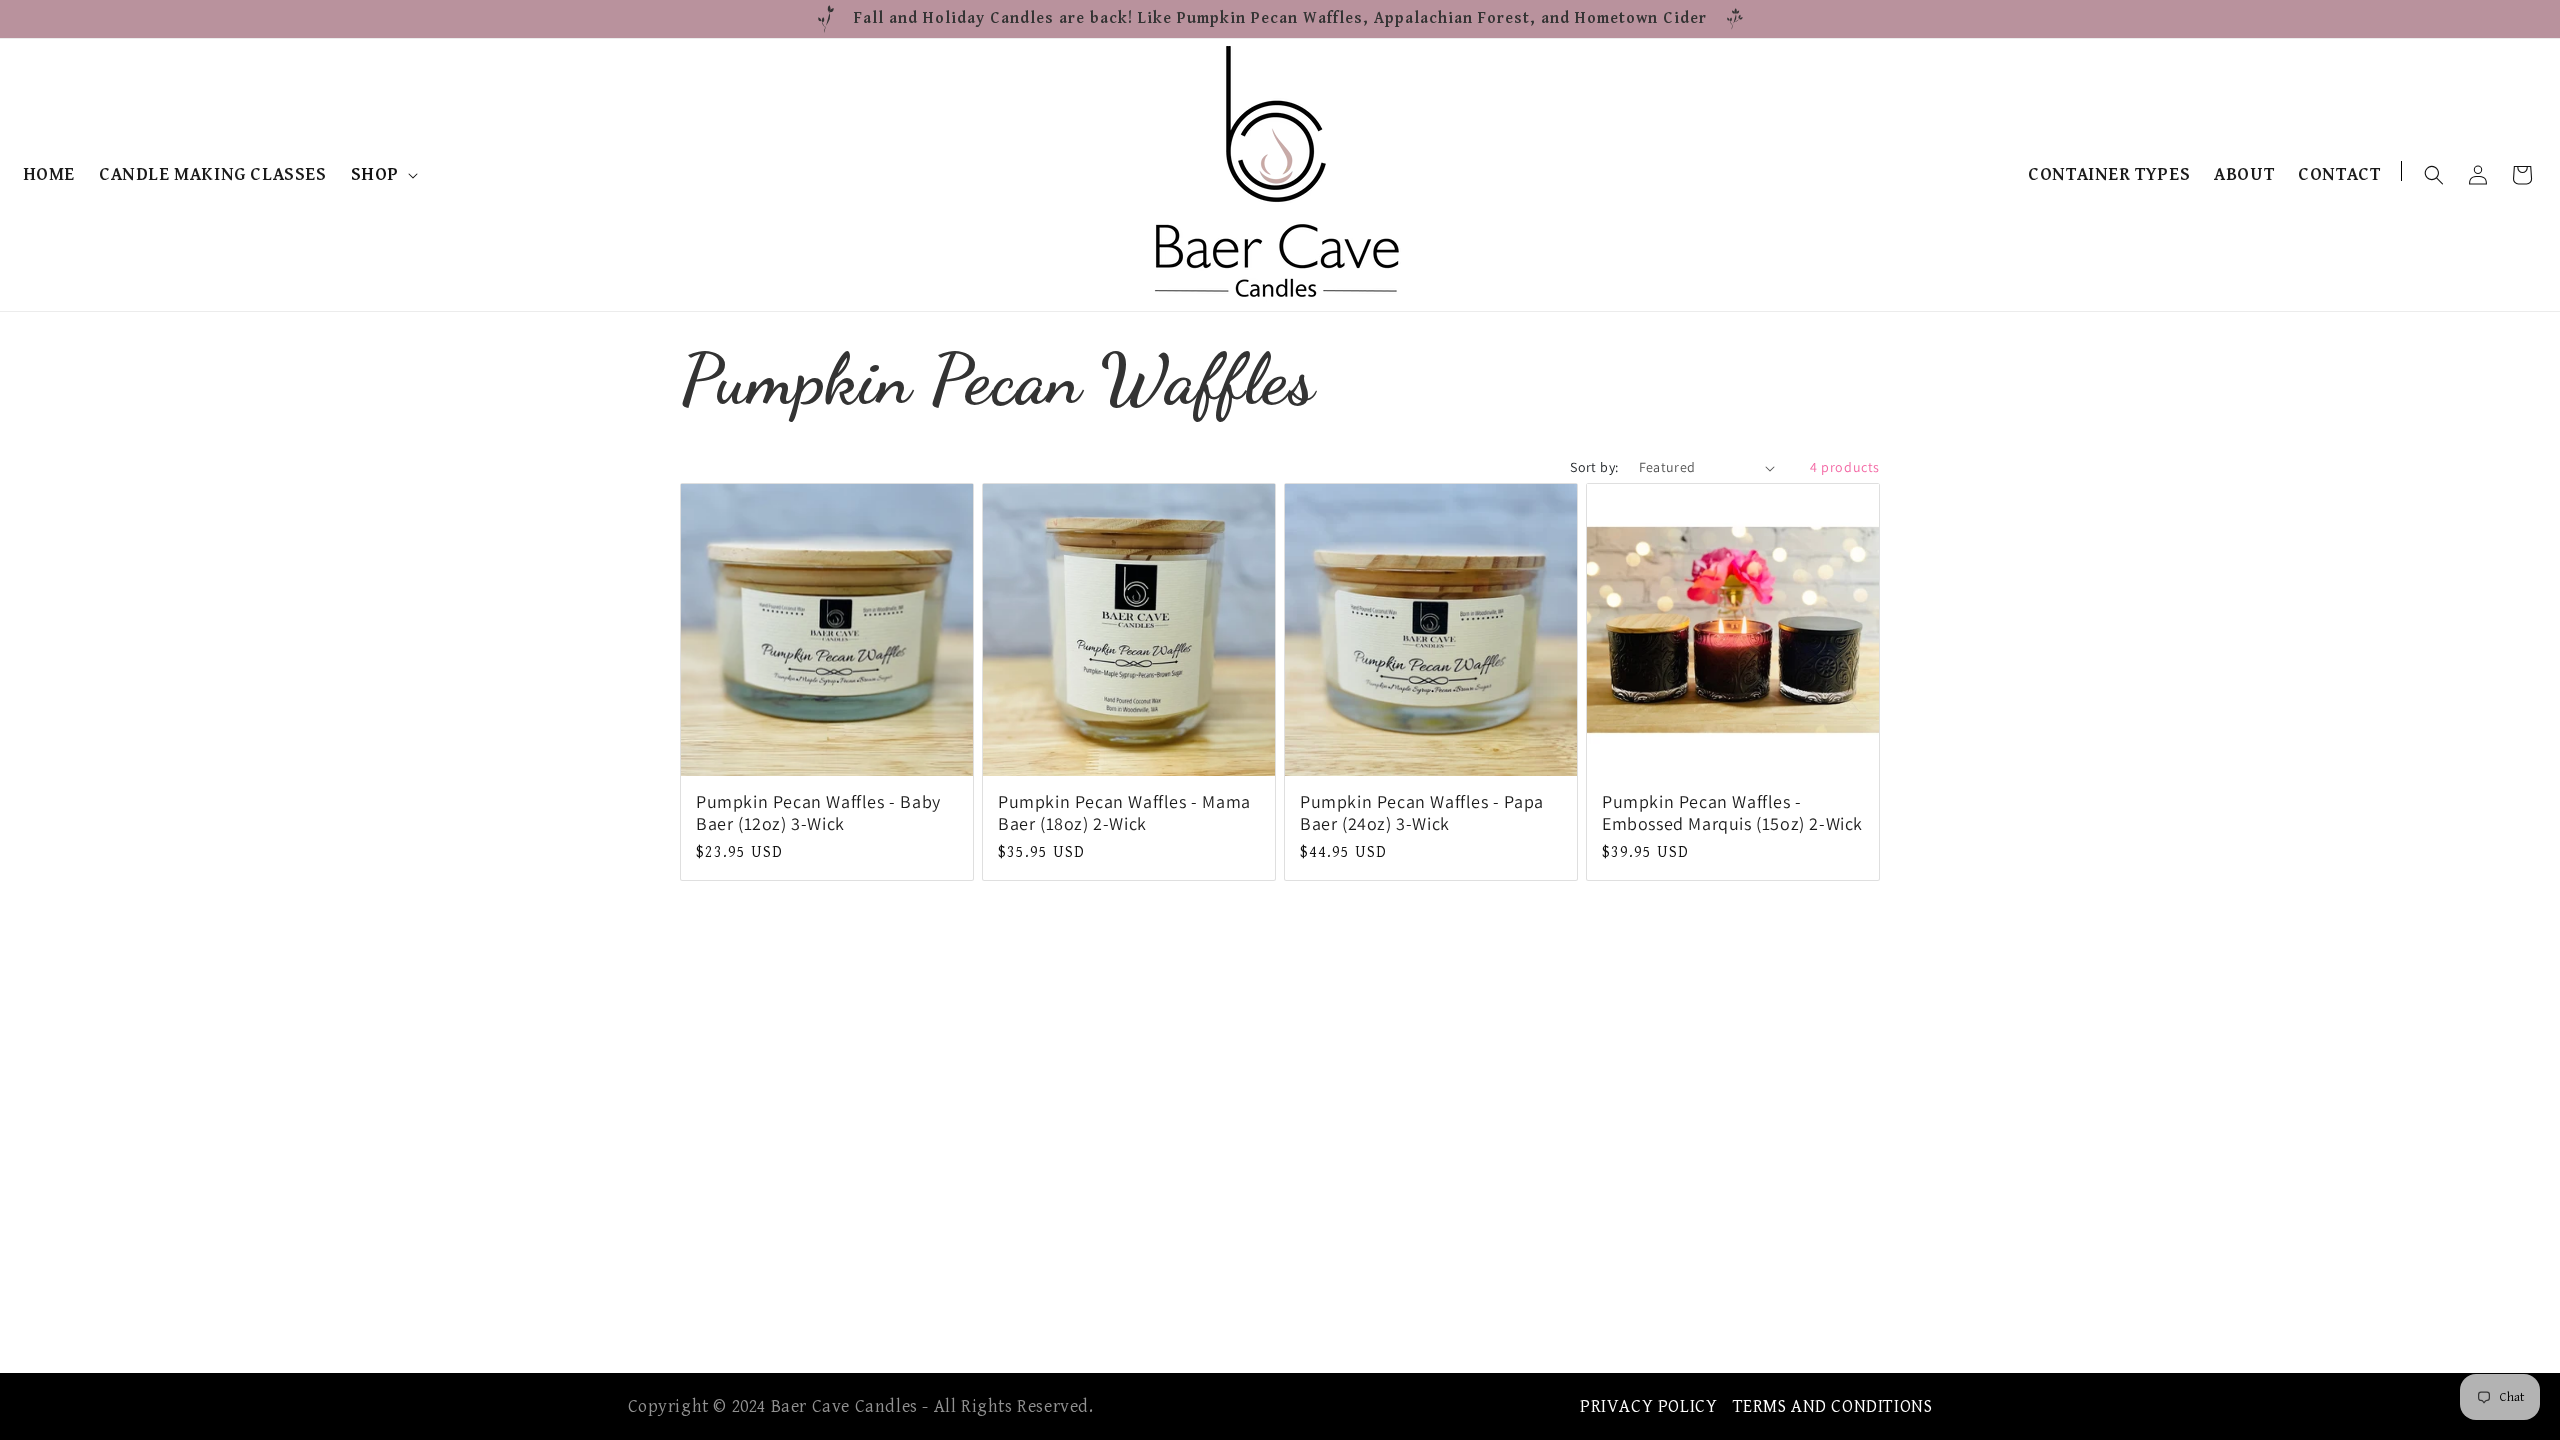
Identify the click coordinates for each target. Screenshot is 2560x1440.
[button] (382, 174)
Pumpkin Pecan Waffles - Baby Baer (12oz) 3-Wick (818, 812)
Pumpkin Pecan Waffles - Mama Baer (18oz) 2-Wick (1124, 812)
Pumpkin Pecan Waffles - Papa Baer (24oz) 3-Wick (1422, 812)
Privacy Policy (1648, 1406)
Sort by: (1594, 467)
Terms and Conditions (1833, 1406)
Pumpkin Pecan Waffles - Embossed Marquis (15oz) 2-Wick (1732, 812)
